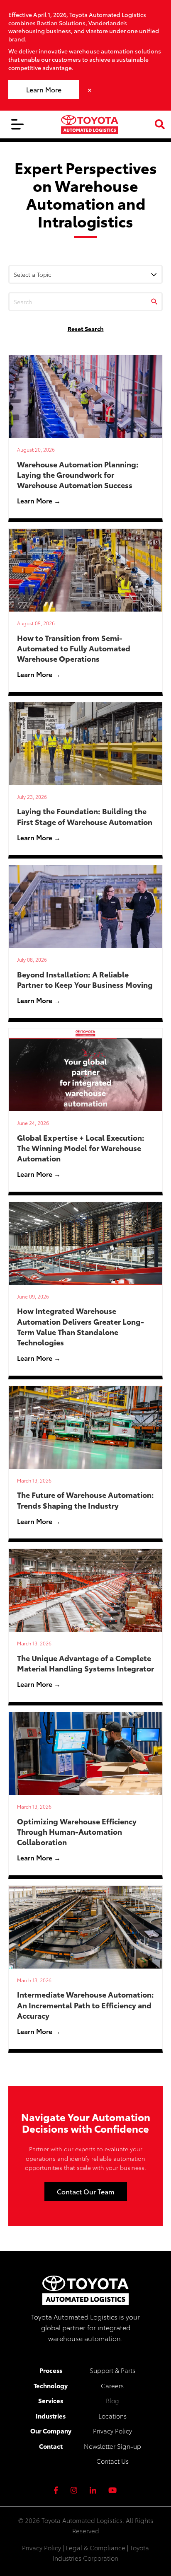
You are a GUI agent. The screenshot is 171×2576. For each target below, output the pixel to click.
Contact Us (112, 2461)
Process (51, 2370)
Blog (112, 2400)
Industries (51, 2416)
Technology (51, 2385)
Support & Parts (112, 2370)
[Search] (154, 302)
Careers (112, 2385)
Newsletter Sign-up (112, 2446)
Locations (112, 2416)
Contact (51, 2446)
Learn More (44, 89)
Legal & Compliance (95, 2547)
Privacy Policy (112, 2431)
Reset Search (86, 329)
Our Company (51, 2431)
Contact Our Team (86, 2191)
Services (51, 2400)
